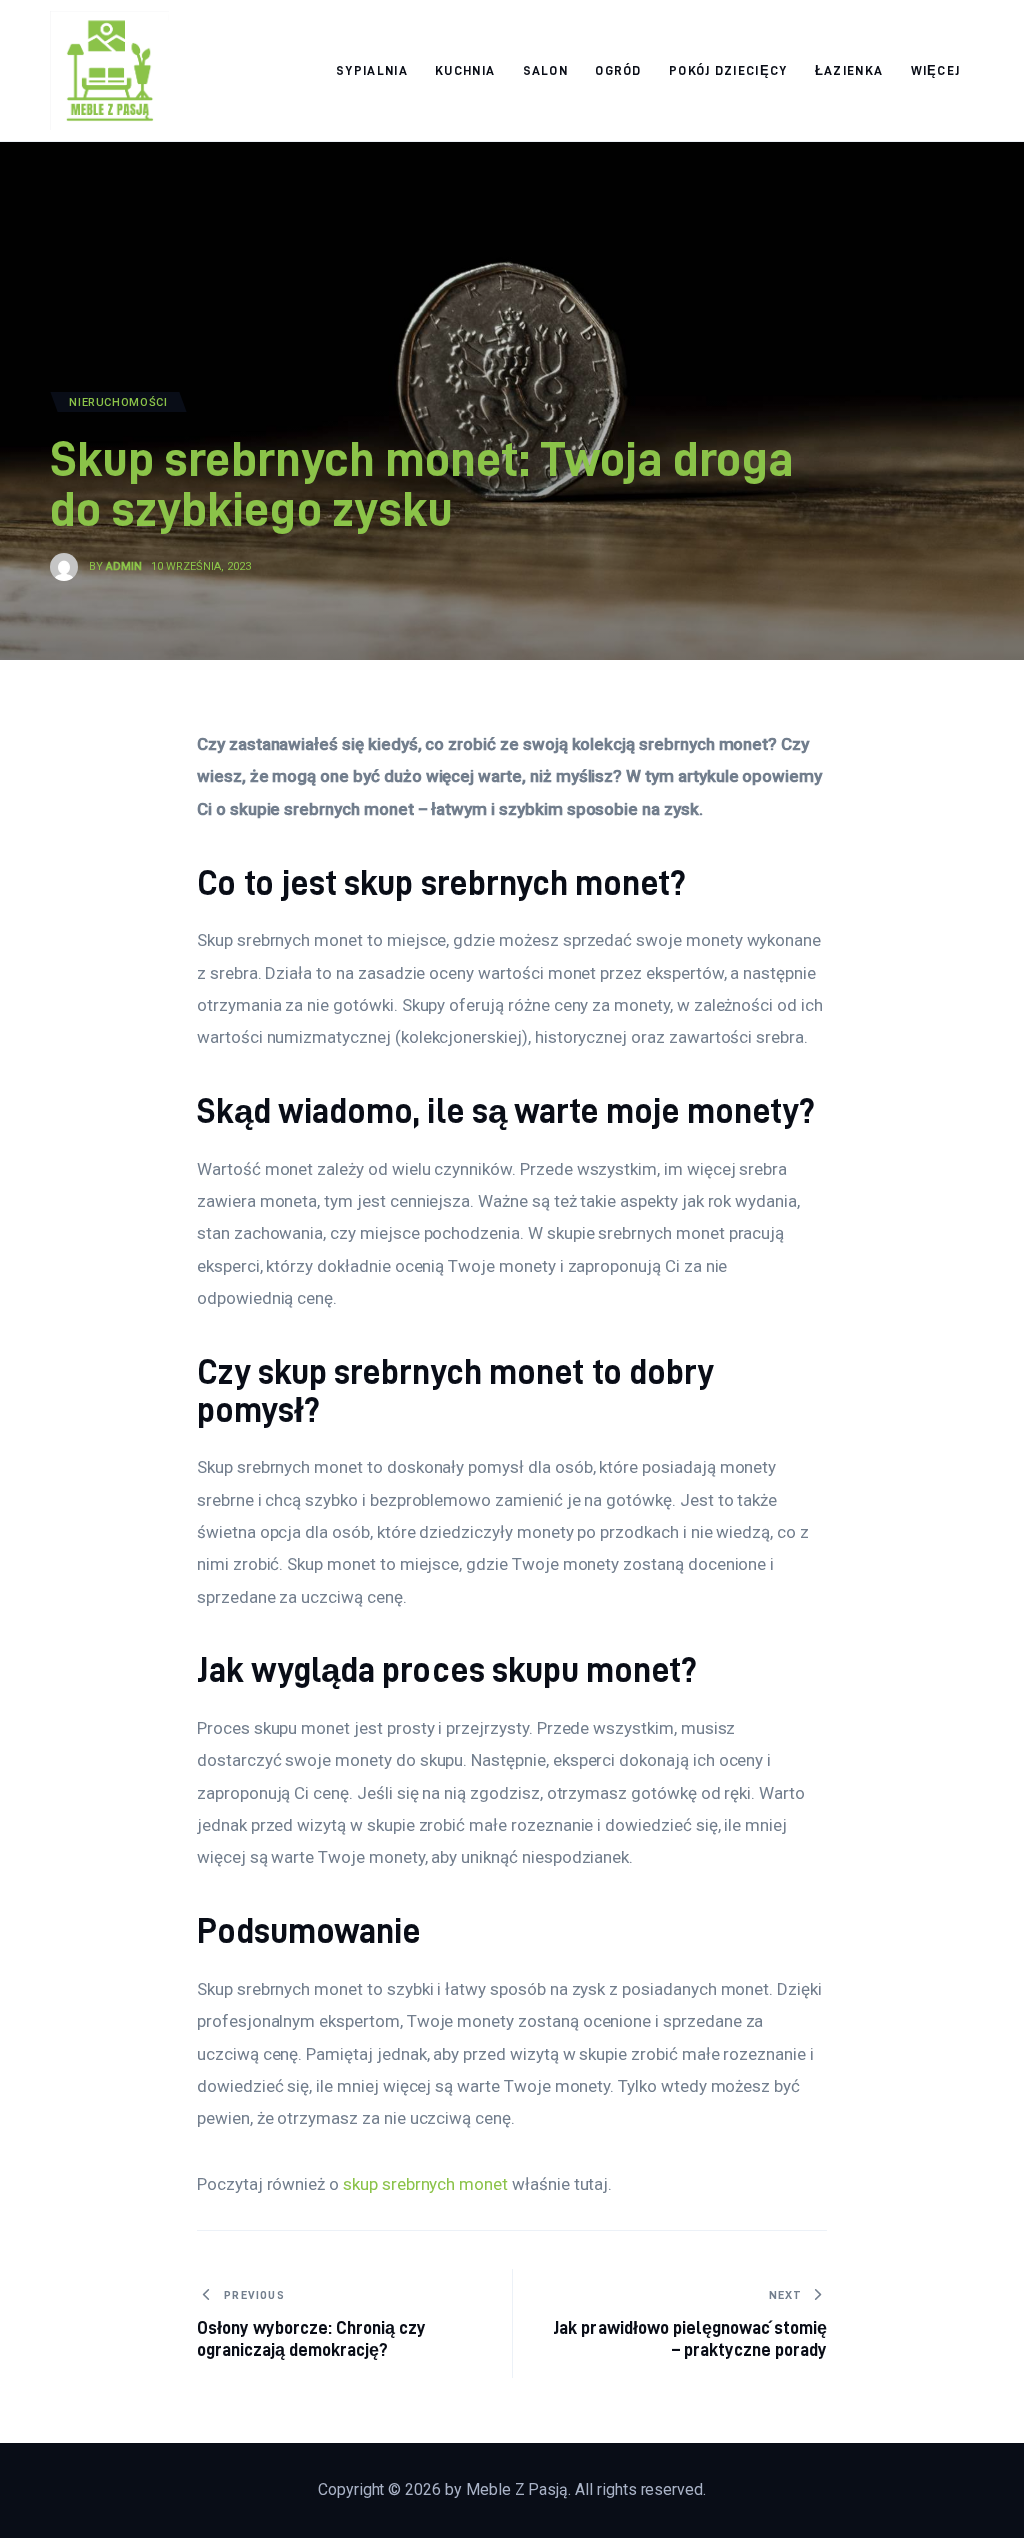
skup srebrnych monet (425, 2184)
